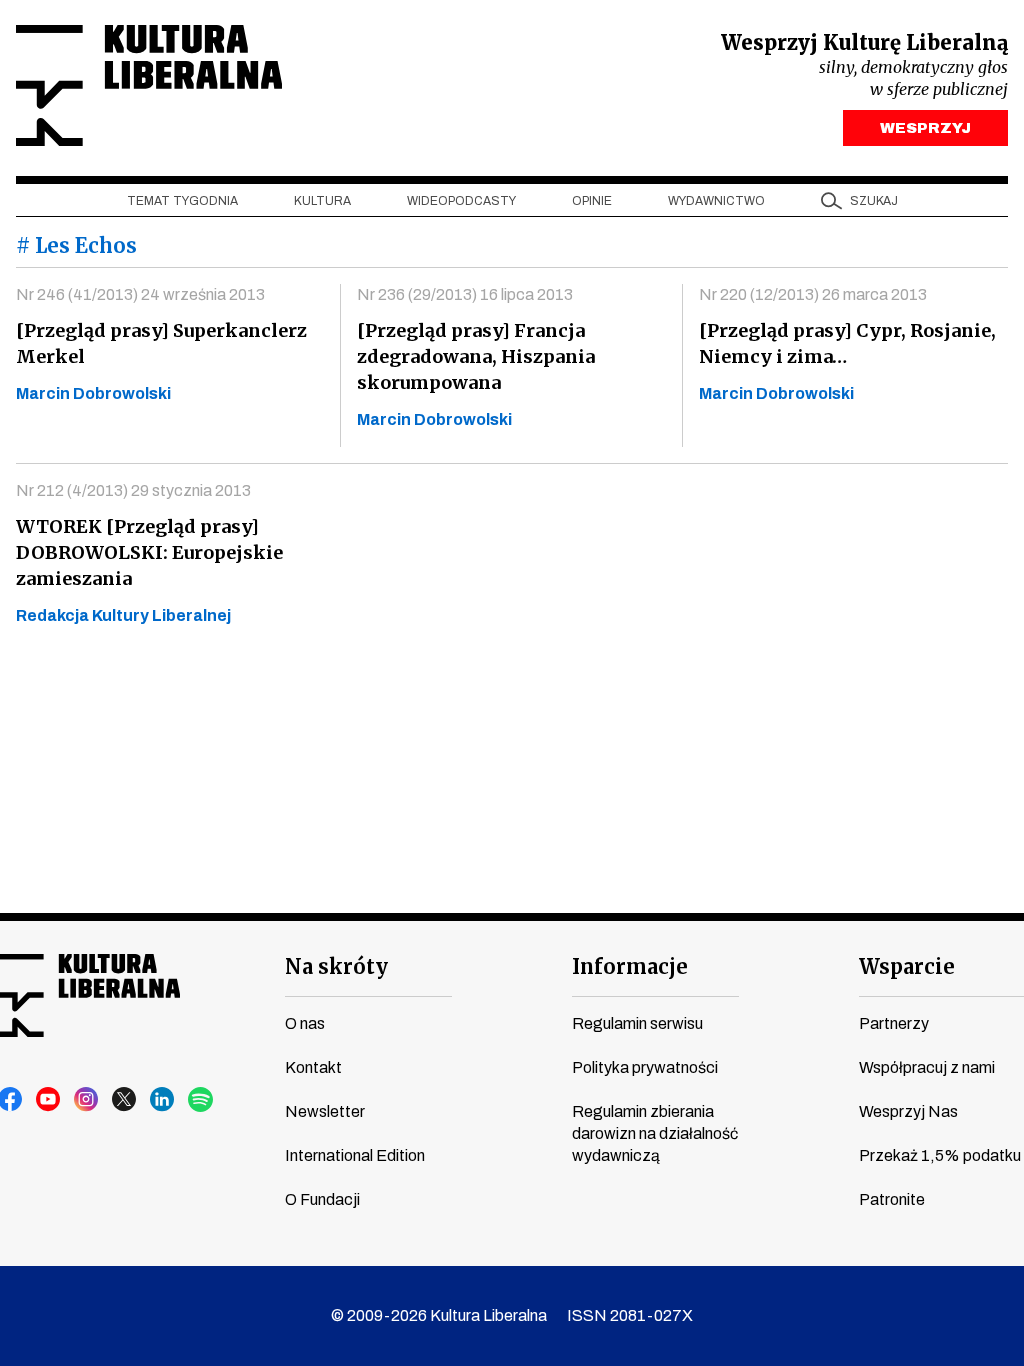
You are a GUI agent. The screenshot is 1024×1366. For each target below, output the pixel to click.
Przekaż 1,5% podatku (940, 1155)
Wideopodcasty (461, 201)
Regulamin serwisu (637, 1023)
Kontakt (313, 1067)
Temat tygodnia (182, 201)
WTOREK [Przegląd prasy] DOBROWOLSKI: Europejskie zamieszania (149, 552)
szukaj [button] (874, 201)
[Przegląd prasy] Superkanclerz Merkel (161, 343)
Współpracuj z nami (927, 1067)
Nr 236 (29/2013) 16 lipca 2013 (465, 294)
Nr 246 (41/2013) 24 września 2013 (140, 294)
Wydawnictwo (716, 201)
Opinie (592, 201)
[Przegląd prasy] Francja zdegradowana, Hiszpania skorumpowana (476, 356)
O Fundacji (322, 1199)
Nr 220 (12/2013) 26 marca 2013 (813, 294)
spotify (201, 1100)
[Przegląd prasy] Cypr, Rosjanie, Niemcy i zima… (847, 343)
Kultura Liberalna (149, 85)
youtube (49, 1100)
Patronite (892, 1199)
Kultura (322, 201)
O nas (305, 1023)
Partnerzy (894, 1023)
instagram (87, 1100)
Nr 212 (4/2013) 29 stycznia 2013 (133, 490)
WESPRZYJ (925, 128)
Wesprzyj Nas (908, 1111)
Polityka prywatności (645, 1067)
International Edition (355, 1155)
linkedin (163, 1100)
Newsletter (325, 1111)
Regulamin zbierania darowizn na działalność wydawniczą (655, 1133)
